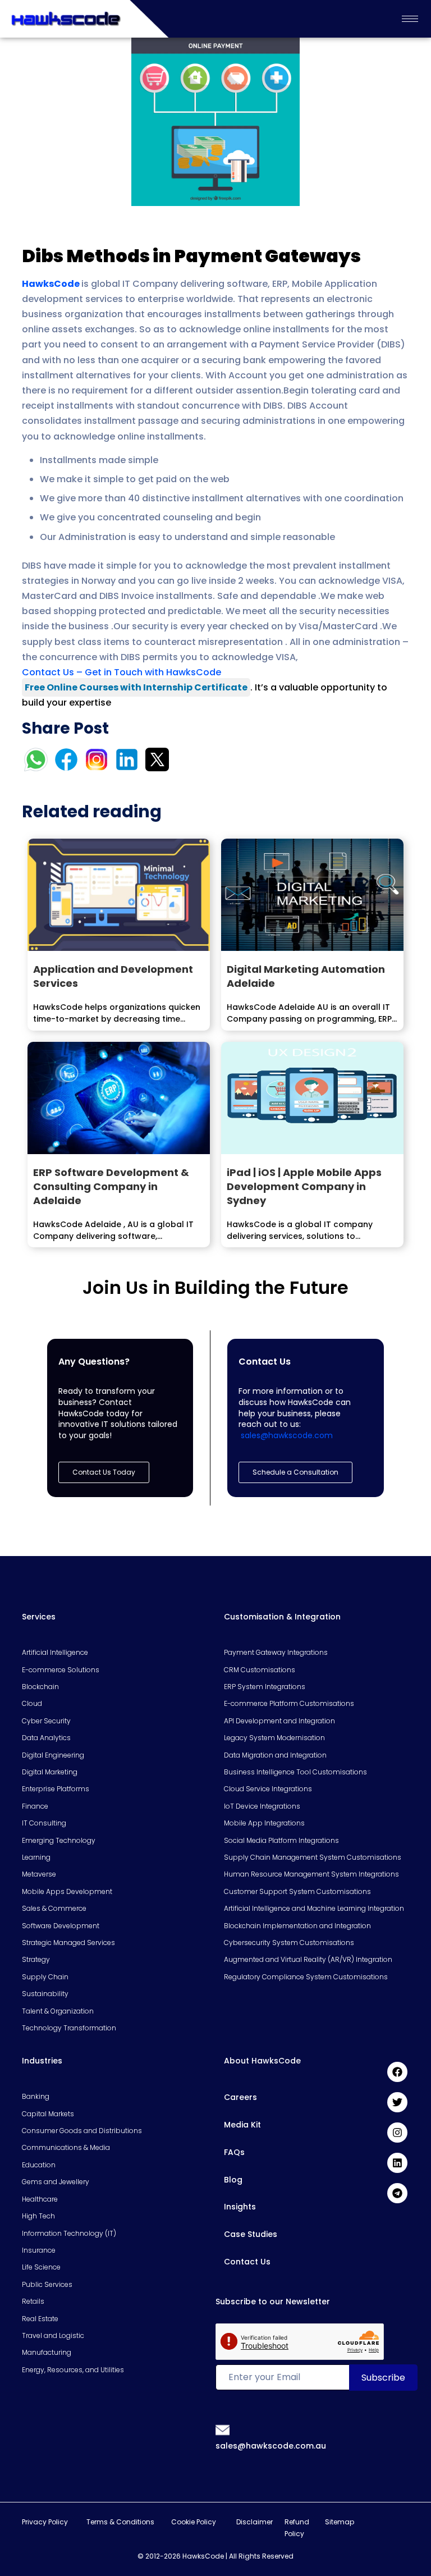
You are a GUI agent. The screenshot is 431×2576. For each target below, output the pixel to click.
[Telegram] (397, 2193)
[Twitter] (397, 2102)
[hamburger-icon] (410, 19)
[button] (295, 1472)
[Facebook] (397, 2072)
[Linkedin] (397, 2163)
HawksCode (51, 284)
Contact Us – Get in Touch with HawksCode (121, 672)
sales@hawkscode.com (287, 1435)
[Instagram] (397, 2133)
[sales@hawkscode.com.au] (223, 2429)
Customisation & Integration (282, 1617)
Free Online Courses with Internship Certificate (136, 687)
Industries (42, 2061)
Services (39, 1617)
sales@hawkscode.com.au (271, 2446)
